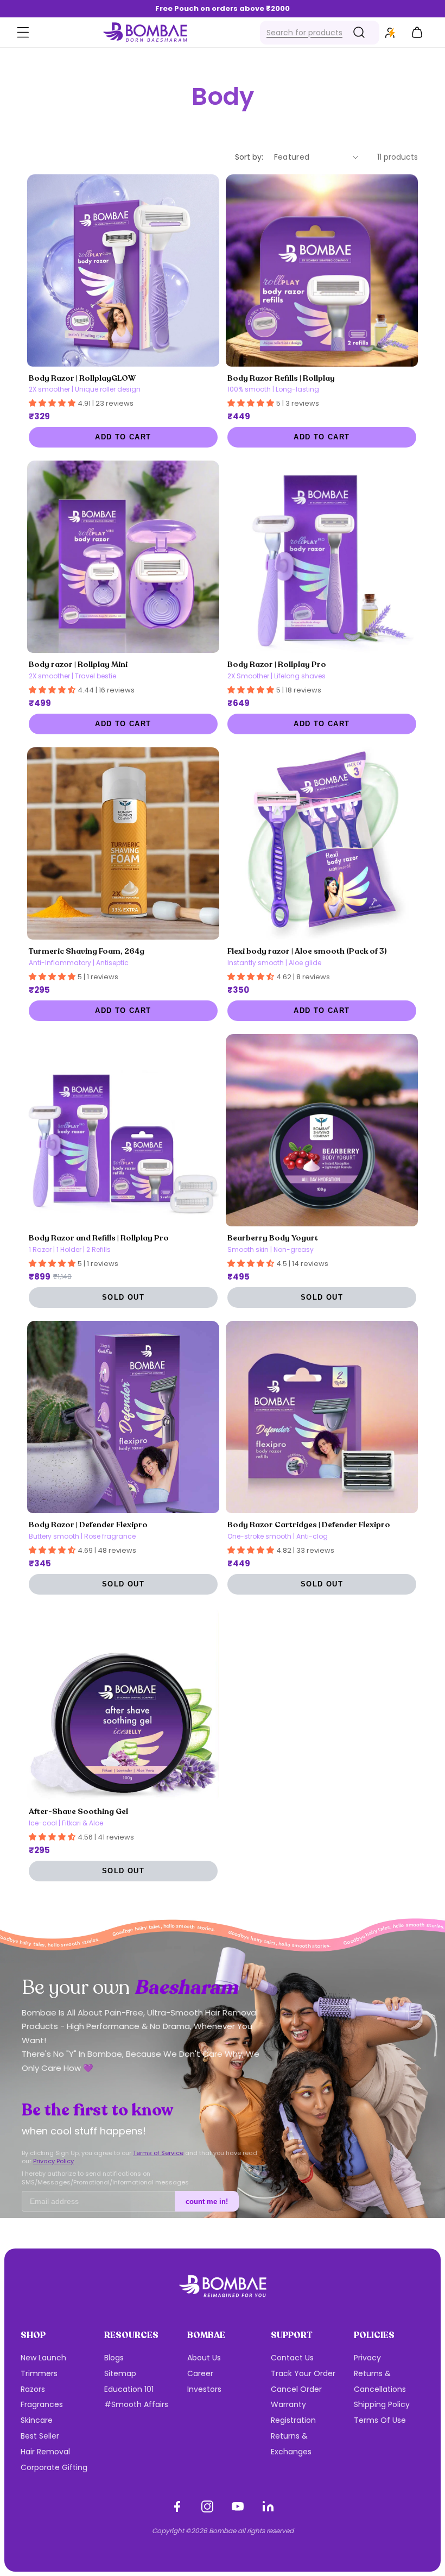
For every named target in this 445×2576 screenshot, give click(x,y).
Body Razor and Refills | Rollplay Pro (99, 1238)
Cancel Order (296, 2389)
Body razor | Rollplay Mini (78, 664)
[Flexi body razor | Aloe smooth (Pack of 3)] (322, 843)
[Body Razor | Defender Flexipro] (123, 1417)
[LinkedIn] (268, 2506)
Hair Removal (45, 2452)
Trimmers (39, 2373)
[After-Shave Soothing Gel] (123, 1704)
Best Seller (40, 2436)
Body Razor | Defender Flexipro (88, 1525)
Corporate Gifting (54, 2467)
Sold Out (123, 1298)
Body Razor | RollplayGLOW (82, 378)
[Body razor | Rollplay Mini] (123, 557)
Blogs (114, 2358)
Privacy (367, 2358)
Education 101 (129, 2389)
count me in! (207, 2202)
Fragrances (42, 2404)
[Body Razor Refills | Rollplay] (322, 270)
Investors (204, 2389)
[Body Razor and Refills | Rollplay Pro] (123, 1130)
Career (200, 2373)
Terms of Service (158, 2153)
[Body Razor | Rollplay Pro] (322, 557)
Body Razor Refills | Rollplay (281, 378)
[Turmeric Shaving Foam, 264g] (123, 843)
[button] (23, 33)
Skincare (37, 2420)
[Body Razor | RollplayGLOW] (123, 270)
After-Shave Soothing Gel (78, 1811)
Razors (33, 2389)
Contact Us (292, 2358)
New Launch (43, 2358)
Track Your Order (303, 2373)
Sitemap (120, 2373)
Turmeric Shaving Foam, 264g (87, 951)
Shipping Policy (382, 2404)
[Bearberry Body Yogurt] (322, 1130)
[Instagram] (207, 2506)
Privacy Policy (53, 2161)
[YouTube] (238, 2506)
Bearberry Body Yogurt (273, 1238)
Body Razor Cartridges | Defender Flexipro (309, 1525)
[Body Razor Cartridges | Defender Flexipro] (322, 1417)
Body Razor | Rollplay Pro (277, 664)
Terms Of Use (380, 2420)
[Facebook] (177, 2506)
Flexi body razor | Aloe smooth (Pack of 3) (307, 951)
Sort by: (249, 157)
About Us (204, 2358)
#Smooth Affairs (136, 2404)
